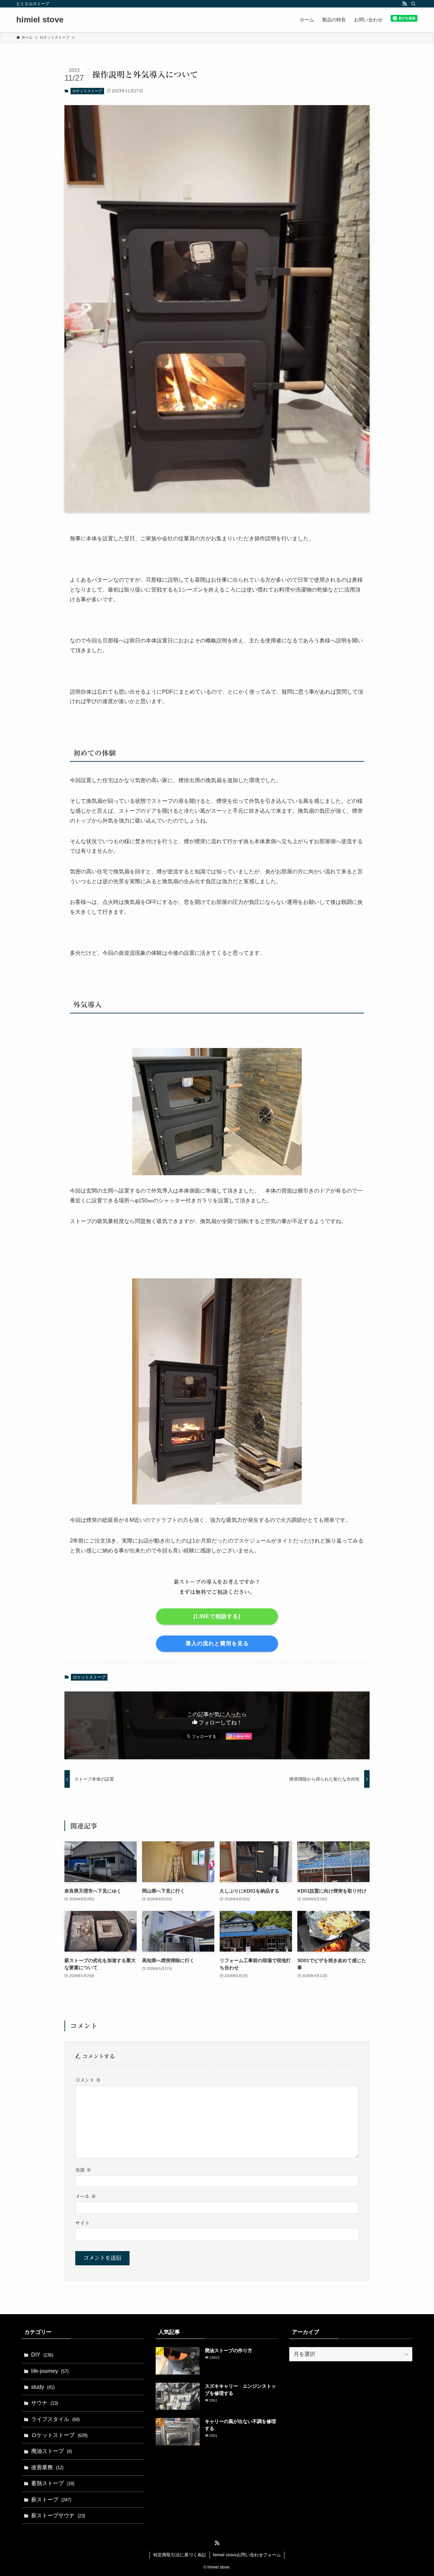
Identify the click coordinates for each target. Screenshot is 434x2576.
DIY (42, 2355)
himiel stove (40, 20)
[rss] (405, 4)
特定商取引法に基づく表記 (180, 2555)
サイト (82, 2223)
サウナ (45, 2403)
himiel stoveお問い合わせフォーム (247, 2555)
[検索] (413, 4)
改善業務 (47, 2467)
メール (86, 2196)
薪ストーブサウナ (58, 2515)
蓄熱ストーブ (53, 2483)
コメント (88, 2080)
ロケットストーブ (87, 91)
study (43, 2387)
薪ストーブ (51, 2500)
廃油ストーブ (52, 2451)
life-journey (50, 2371)
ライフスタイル (55, 2419)
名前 (83, 2170)
